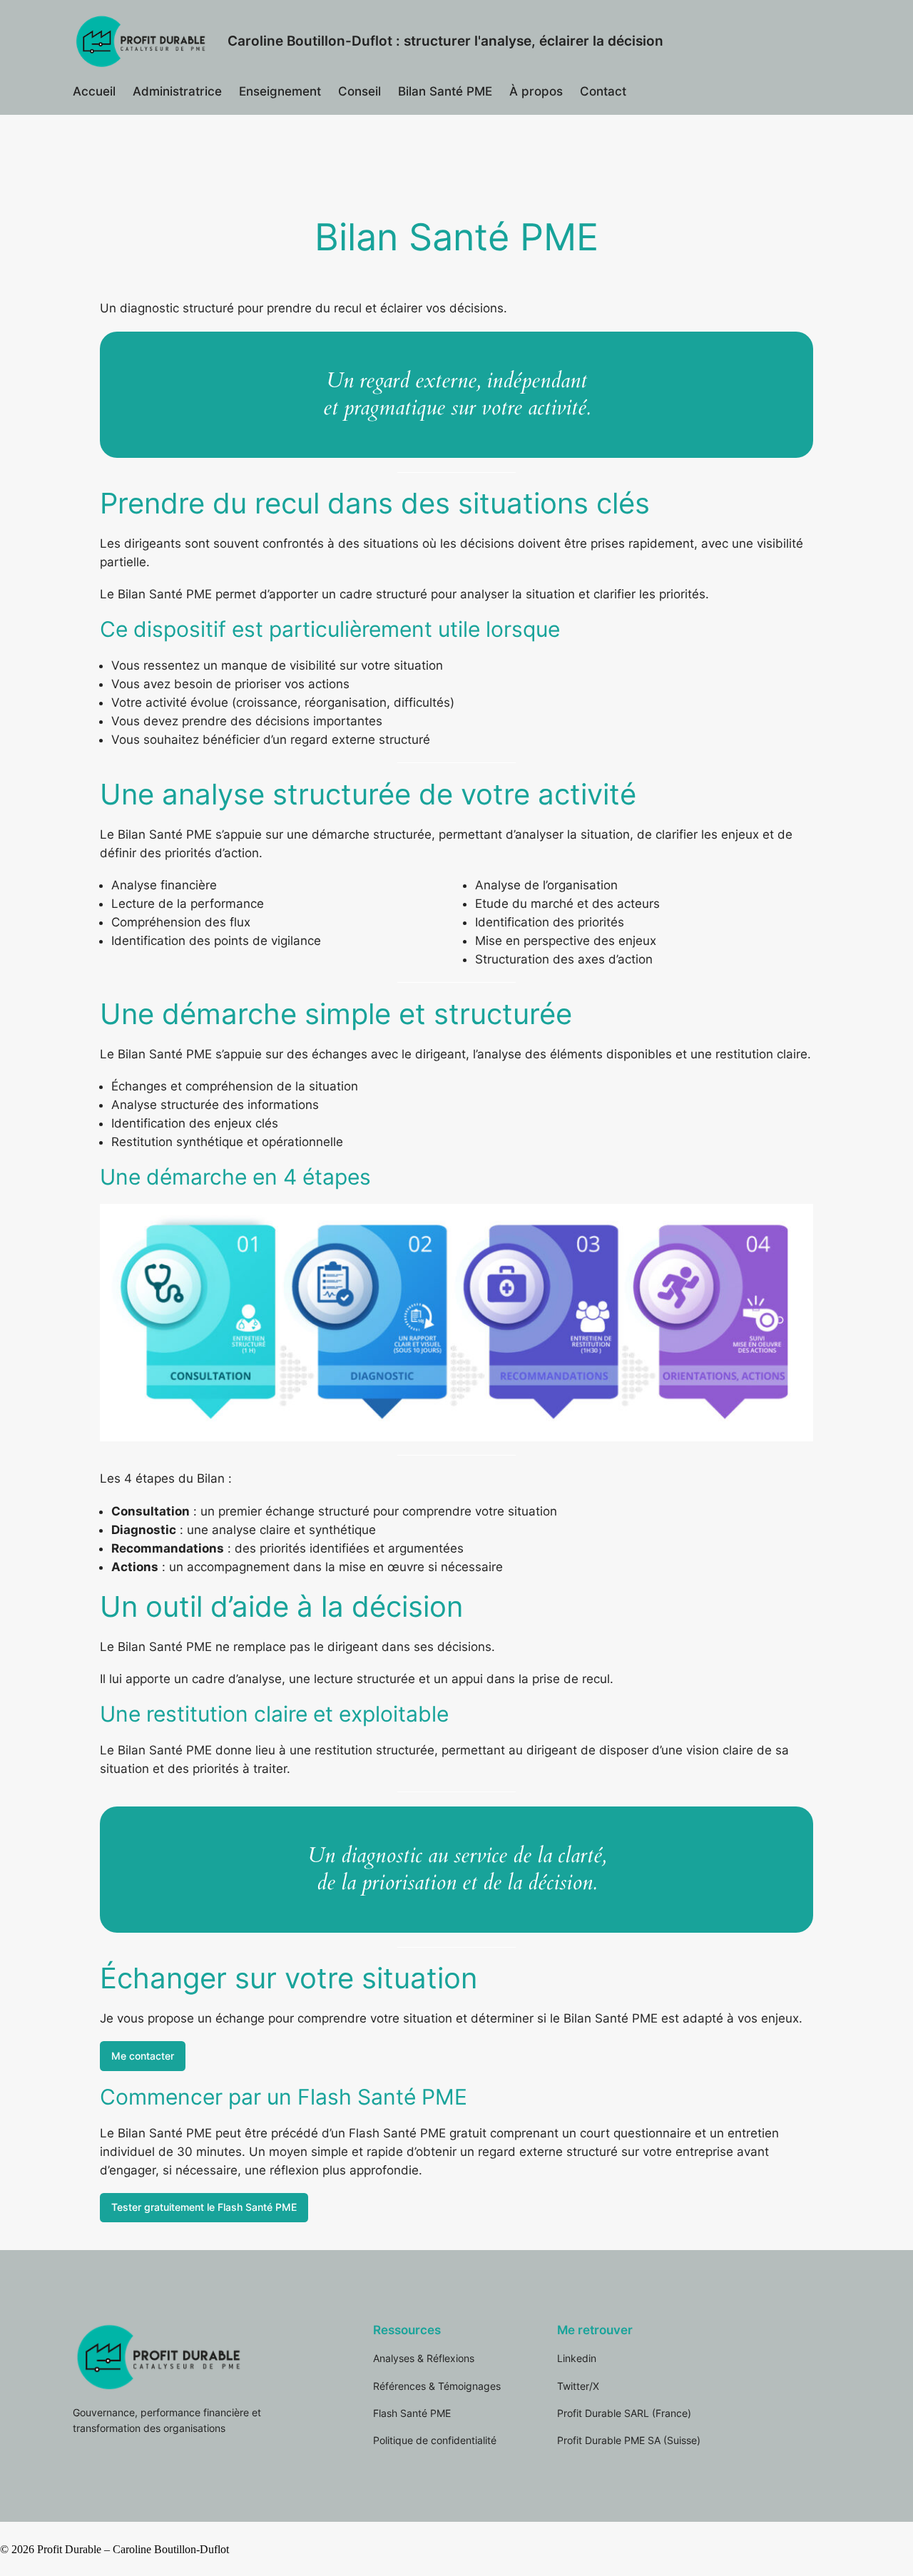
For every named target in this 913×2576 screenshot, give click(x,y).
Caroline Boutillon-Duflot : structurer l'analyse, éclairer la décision (445, 41)
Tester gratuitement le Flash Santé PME (204, 2207)
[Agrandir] (795, 1222)
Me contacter (143, 2056)
